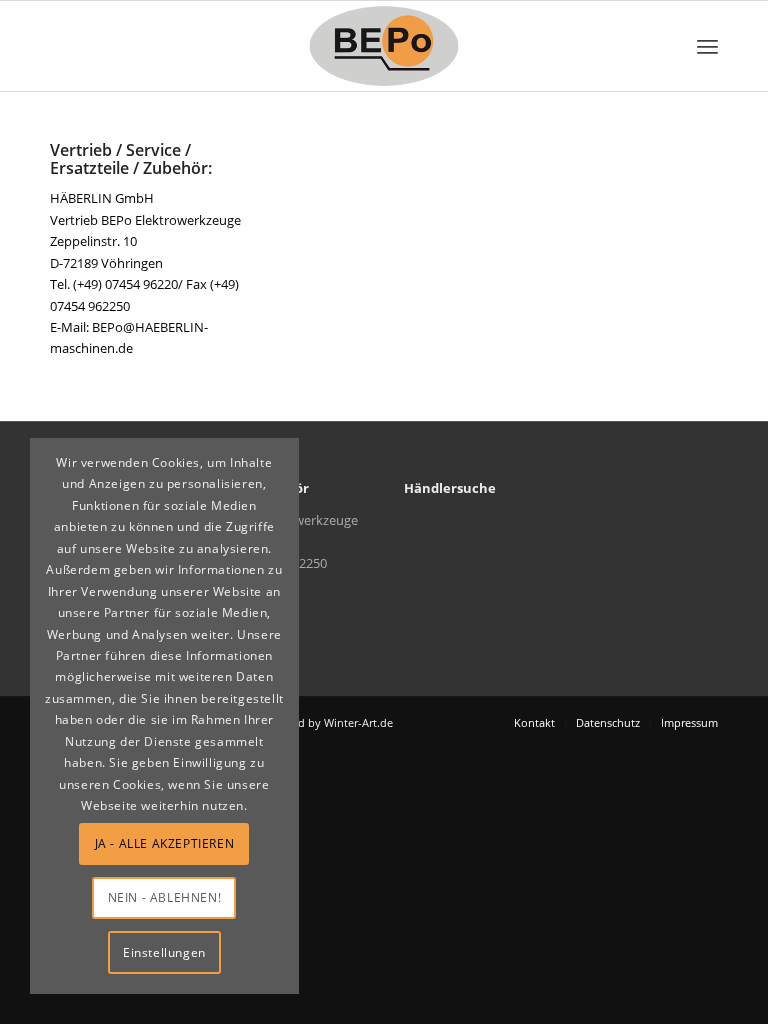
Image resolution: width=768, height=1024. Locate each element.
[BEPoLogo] (384, 46)
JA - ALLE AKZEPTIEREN (165, 843)
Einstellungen (164, 952)
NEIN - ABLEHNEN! (165, 897)
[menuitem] (707, 46)
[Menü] (707, 46)
